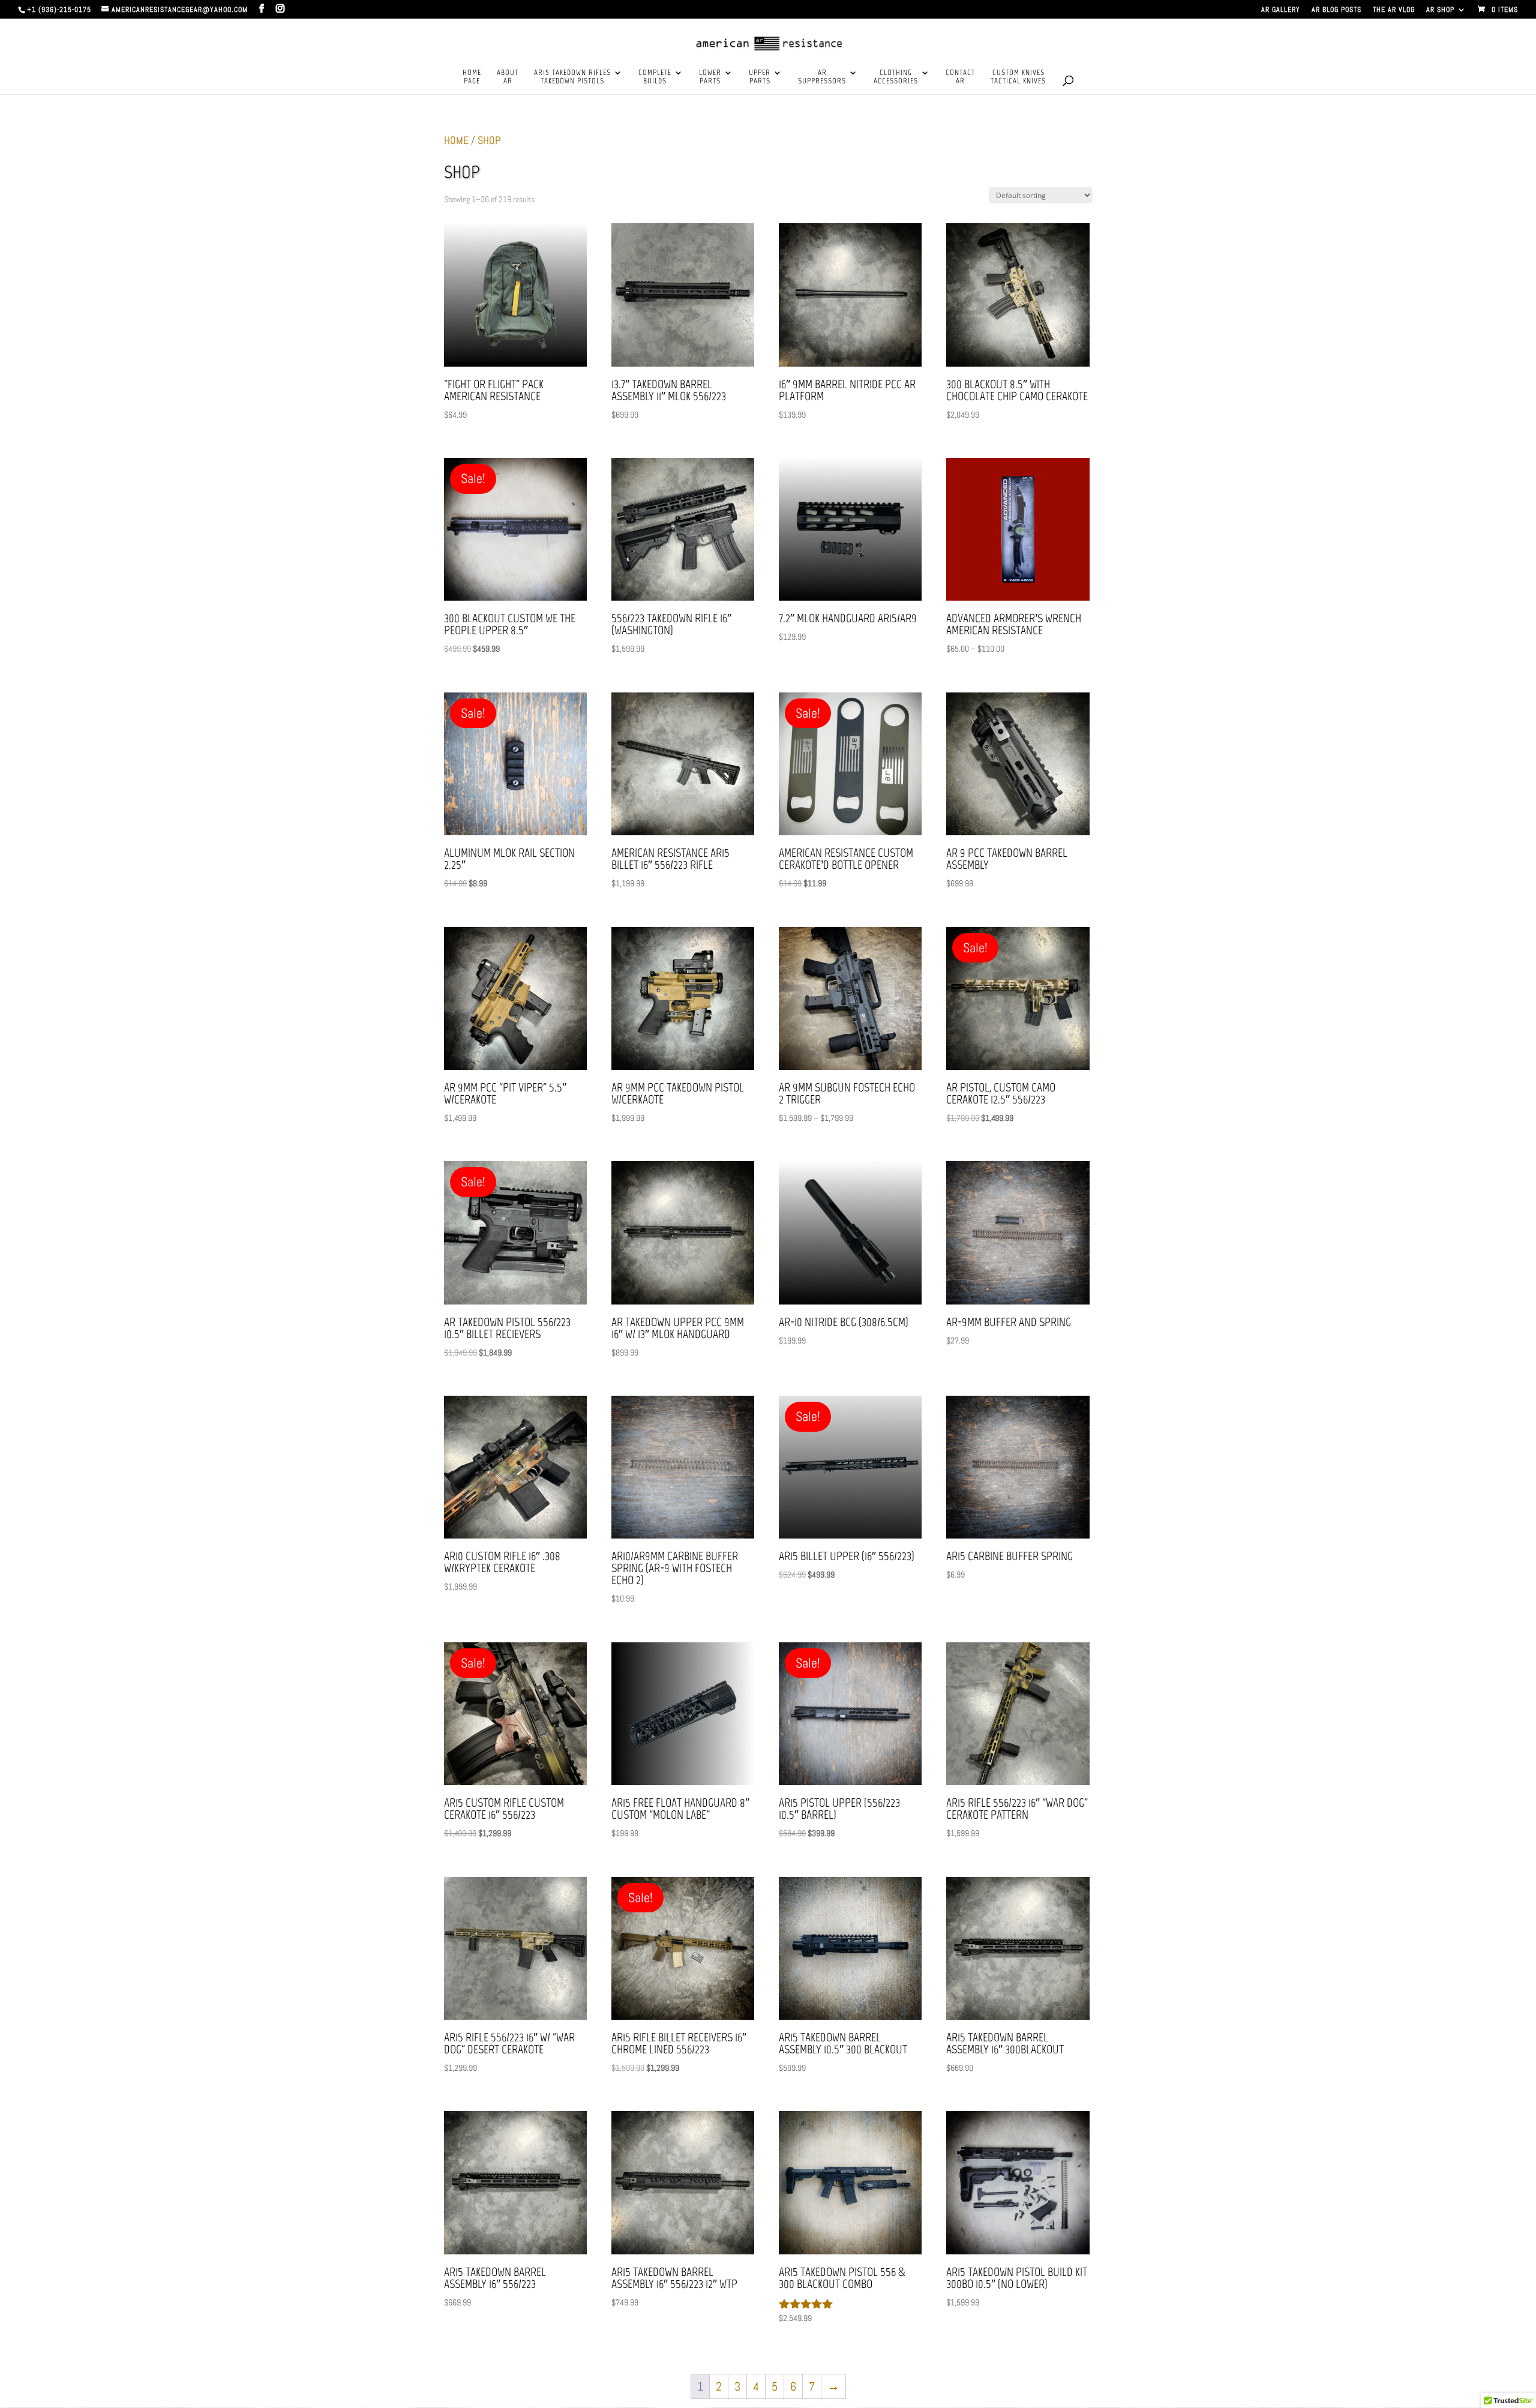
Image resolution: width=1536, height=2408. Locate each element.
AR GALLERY (1281, 10)
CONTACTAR (960, 77)
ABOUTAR (508, 77)
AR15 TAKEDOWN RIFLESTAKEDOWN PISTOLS (572, 77)
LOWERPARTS (710, 77)
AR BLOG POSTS (1336, 10)
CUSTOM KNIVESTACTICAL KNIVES (1018, 77)
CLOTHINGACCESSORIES (896, 77)
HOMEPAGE (472, 77)
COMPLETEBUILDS (655, 77)
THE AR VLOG (1394, 10)
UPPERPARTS (760, 77)
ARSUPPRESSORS (822, 77)
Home (456, 140)
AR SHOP (1440, 10)
